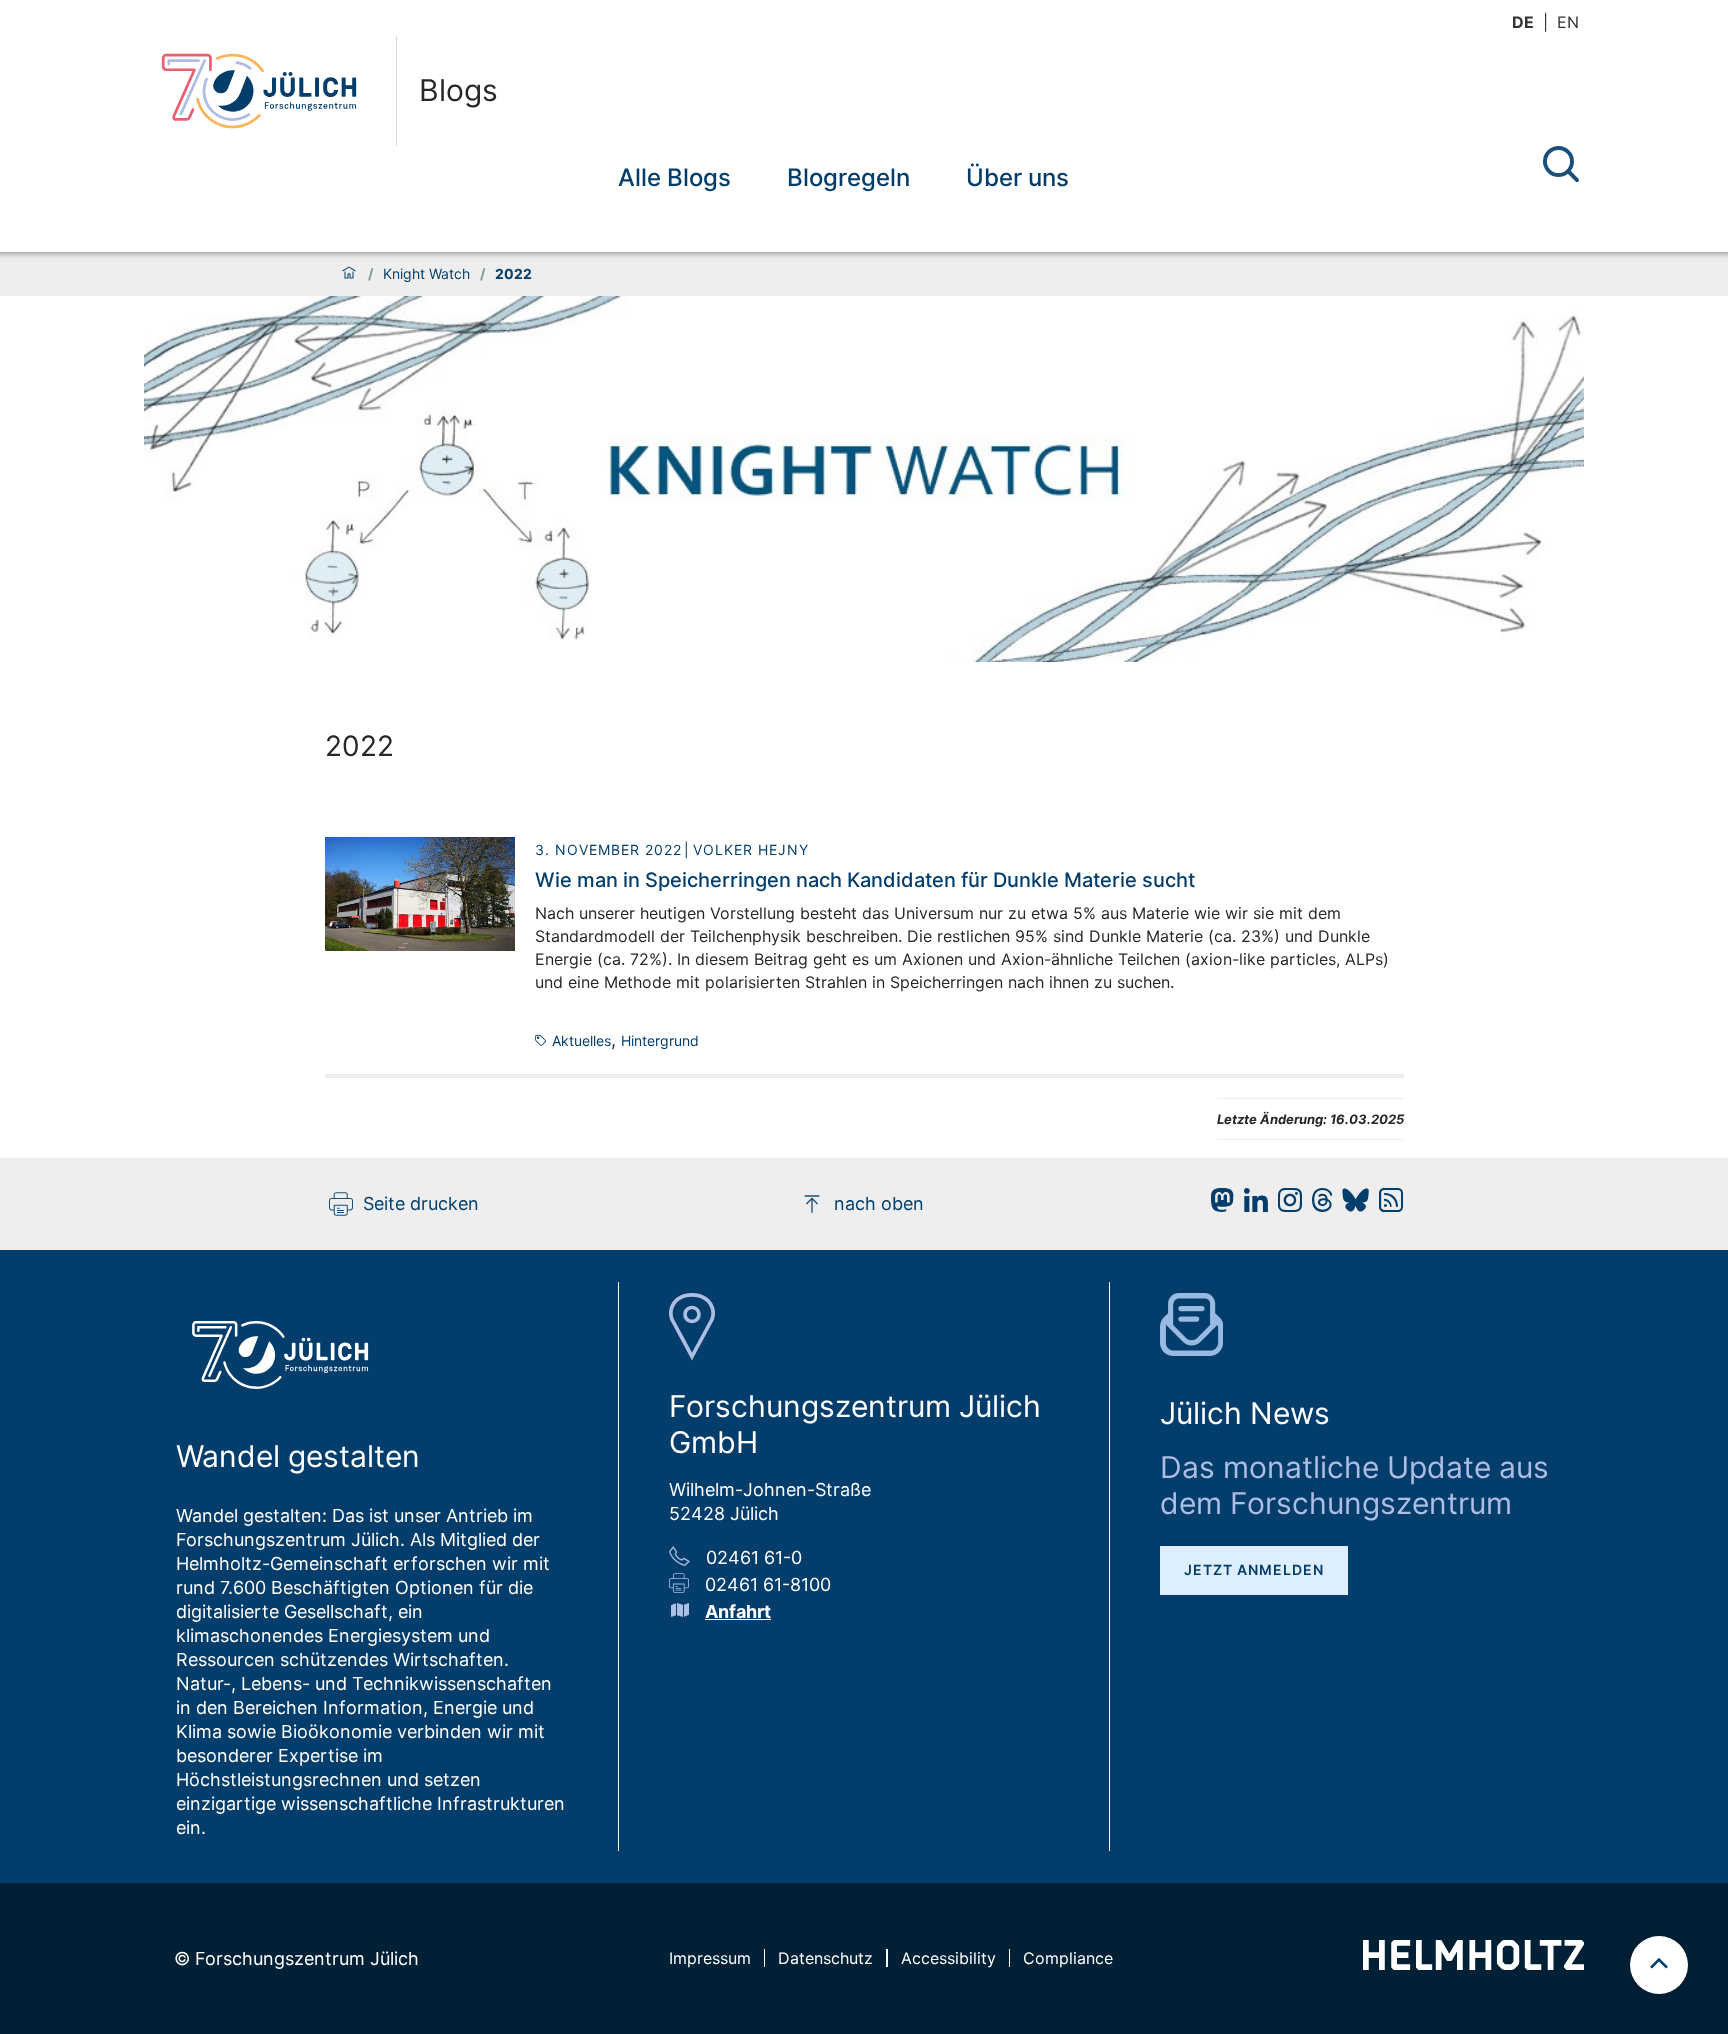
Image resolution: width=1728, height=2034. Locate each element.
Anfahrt (738, 1611)
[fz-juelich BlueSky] (1350, 1205)
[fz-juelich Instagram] (1285, 1205)
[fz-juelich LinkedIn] (1251, 1205)
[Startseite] (349, 274)
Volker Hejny (751, 849)
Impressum (710, 1958)
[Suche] (1561, 164)
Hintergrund (660, 1040)
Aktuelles (581, 1040)
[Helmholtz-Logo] (1473, 1963)
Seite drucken (421, 1203)
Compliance (1068, 1958)
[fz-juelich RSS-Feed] (1386, 1205)
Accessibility (948, 1958)
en (1568, 22)
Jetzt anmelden (1254, 1569)
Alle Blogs (674, 177)
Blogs (458, 91)
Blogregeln (848, 177)
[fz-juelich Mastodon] (1217, 1205)
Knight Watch (426, 274)
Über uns (1017, 177)
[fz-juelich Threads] (1317, 1205)
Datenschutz (825, 1958)
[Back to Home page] (270, 91)
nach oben (879, 1203)
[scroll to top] (1659, 1965)
